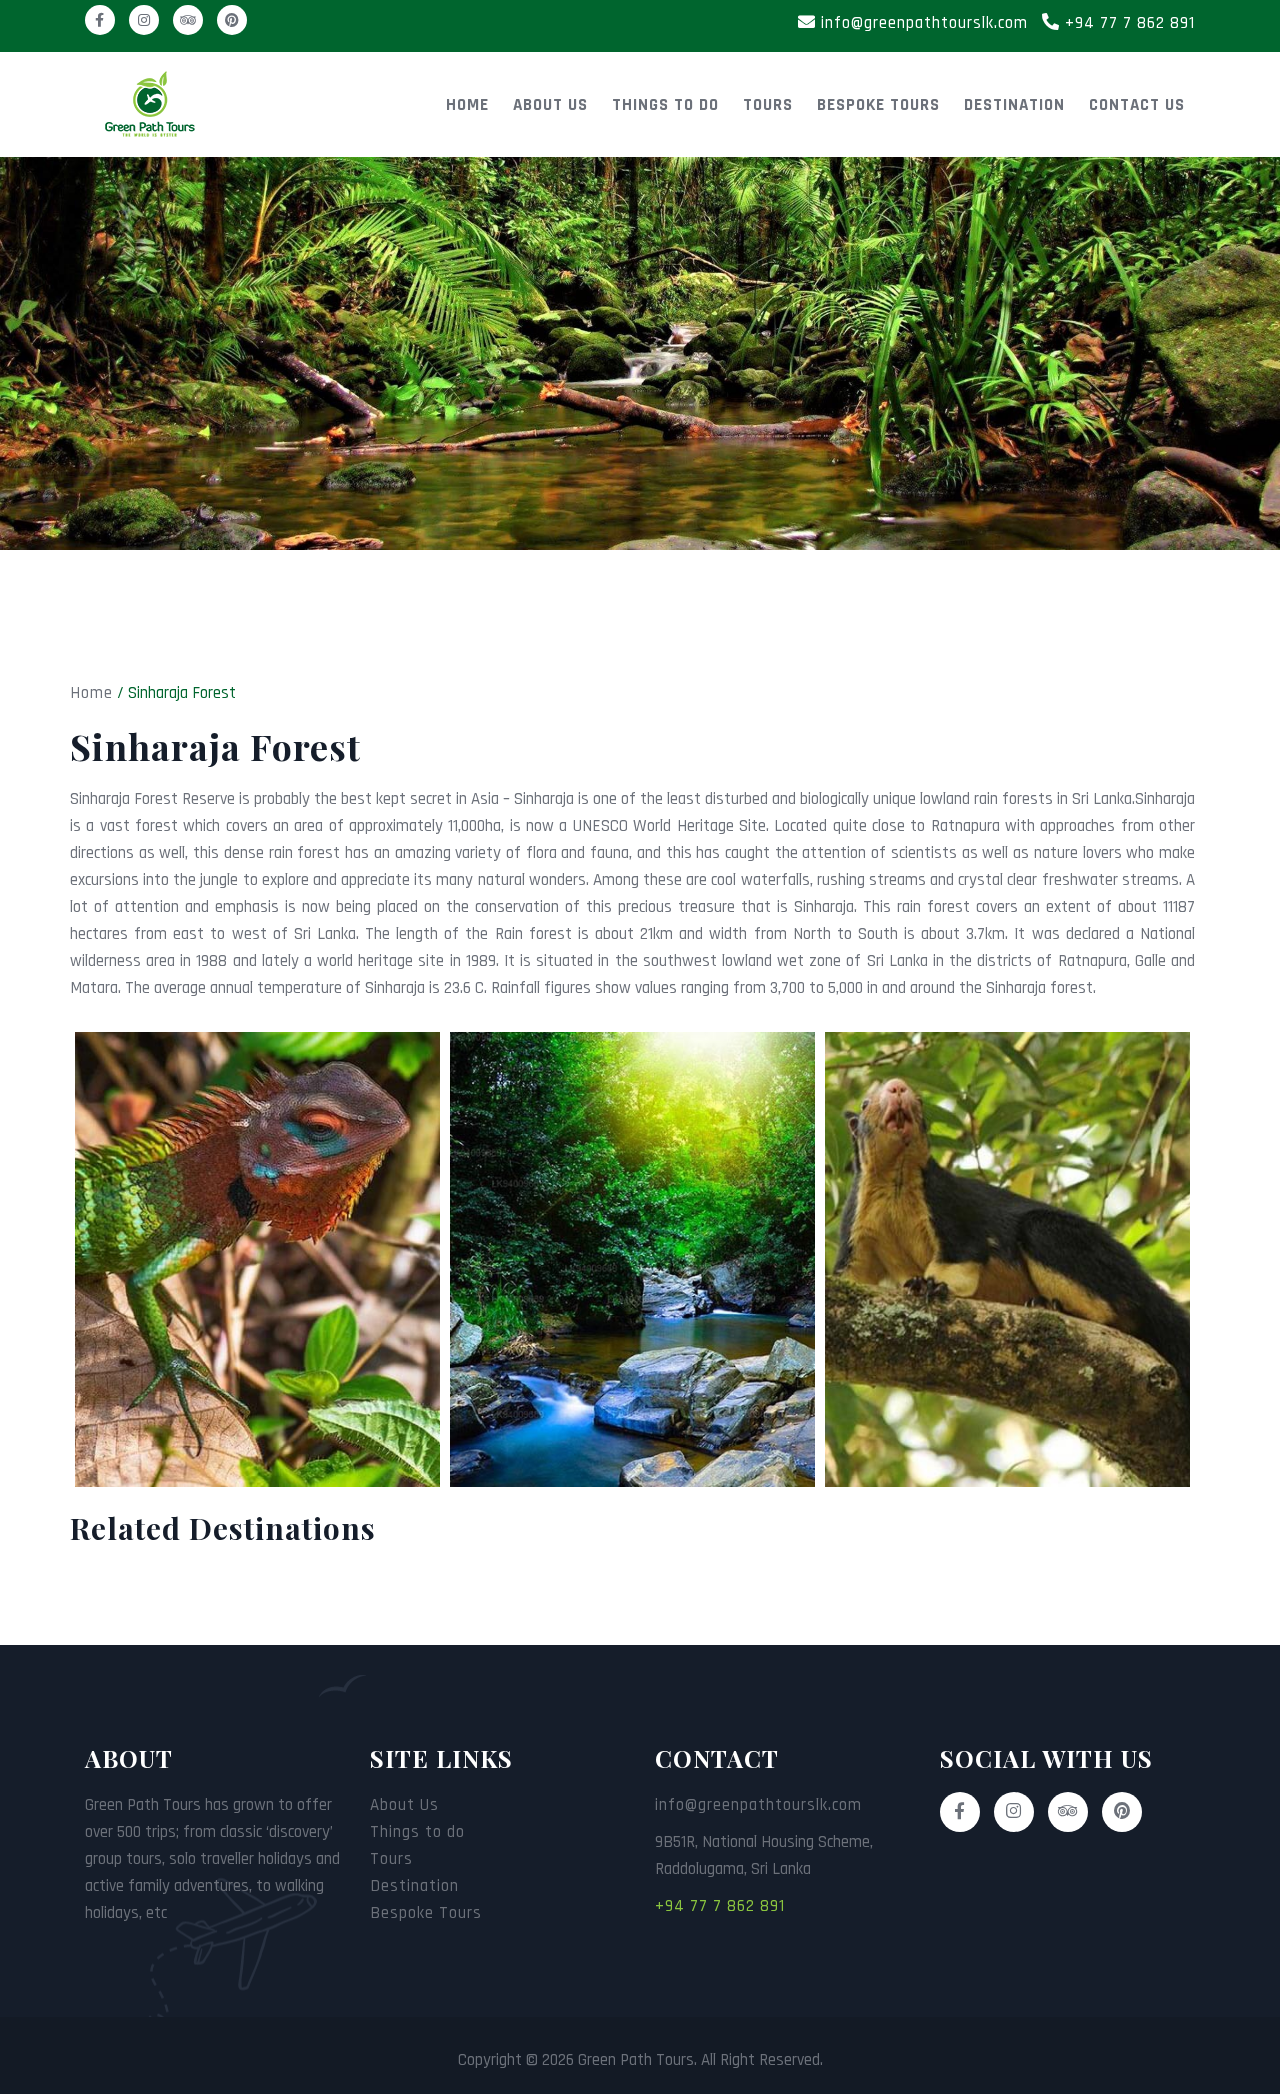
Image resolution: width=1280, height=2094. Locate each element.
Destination (1014, 105)
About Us (550, 105)
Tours (768, 105)
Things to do (665, 105)
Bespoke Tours (878, 105)
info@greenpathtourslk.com (922, 23)
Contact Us (1137, 105)
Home (467, 105)
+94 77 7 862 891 (1127, 23)
